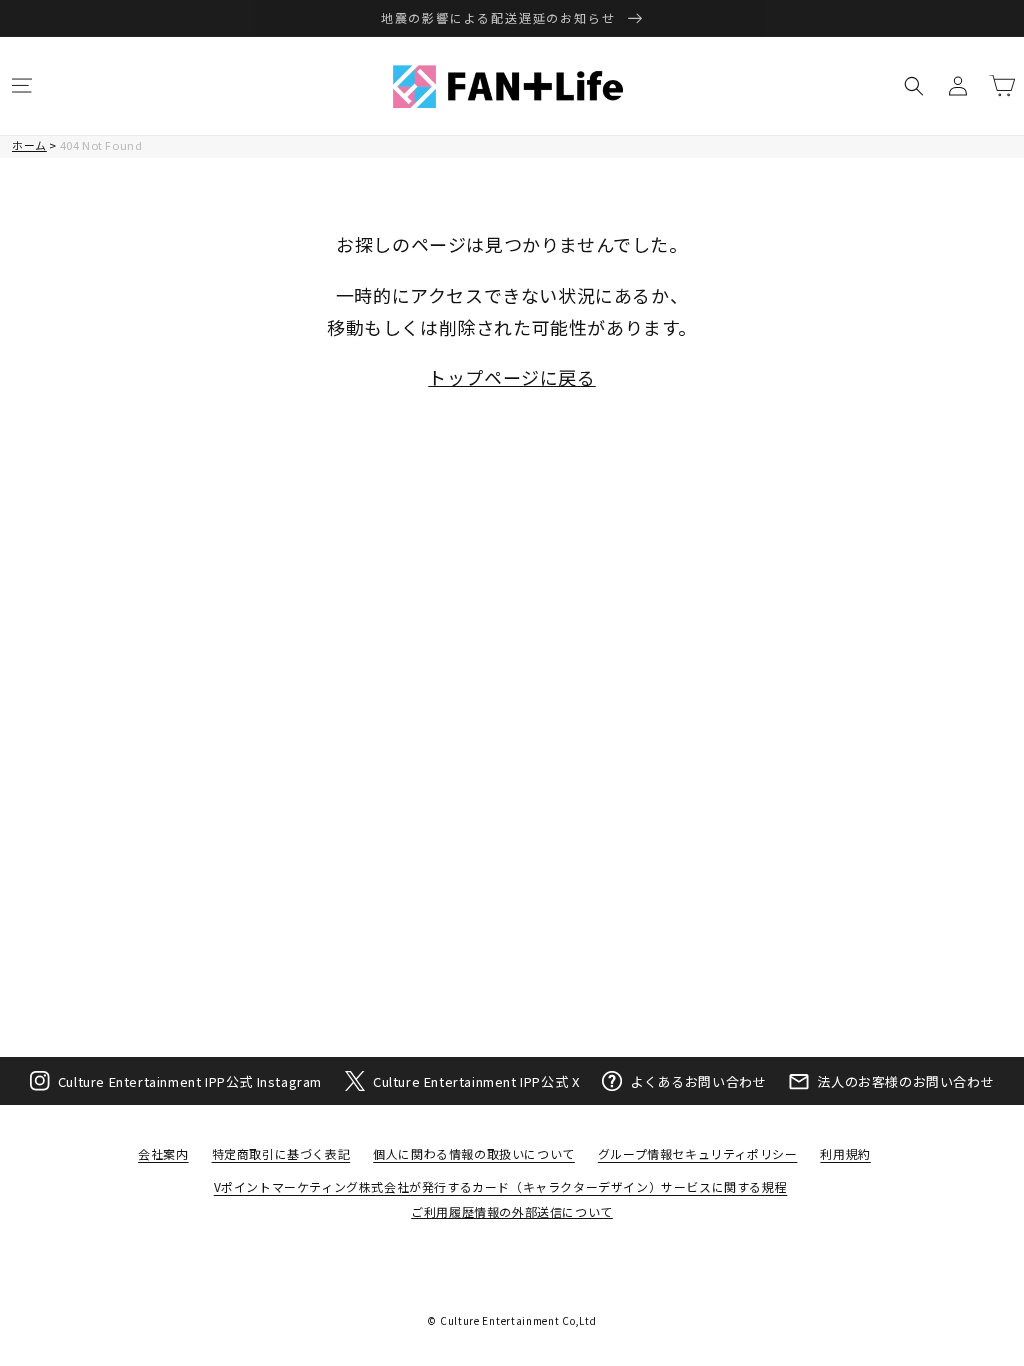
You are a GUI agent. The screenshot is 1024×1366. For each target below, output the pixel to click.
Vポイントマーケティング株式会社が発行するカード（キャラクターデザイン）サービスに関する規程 (501, 1186)
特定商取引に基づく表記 (281, 1153)
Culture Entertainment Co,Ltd (518, 1320)
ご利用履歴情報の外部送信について (512, 1211)
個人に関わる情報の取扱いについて (474, 1153)
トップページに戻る (511, 377)
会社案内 (163, 1153)
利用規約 (845, 1153)
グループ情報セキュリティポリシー (698, 1153)
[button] (22, 86)
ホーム (29, 145)
